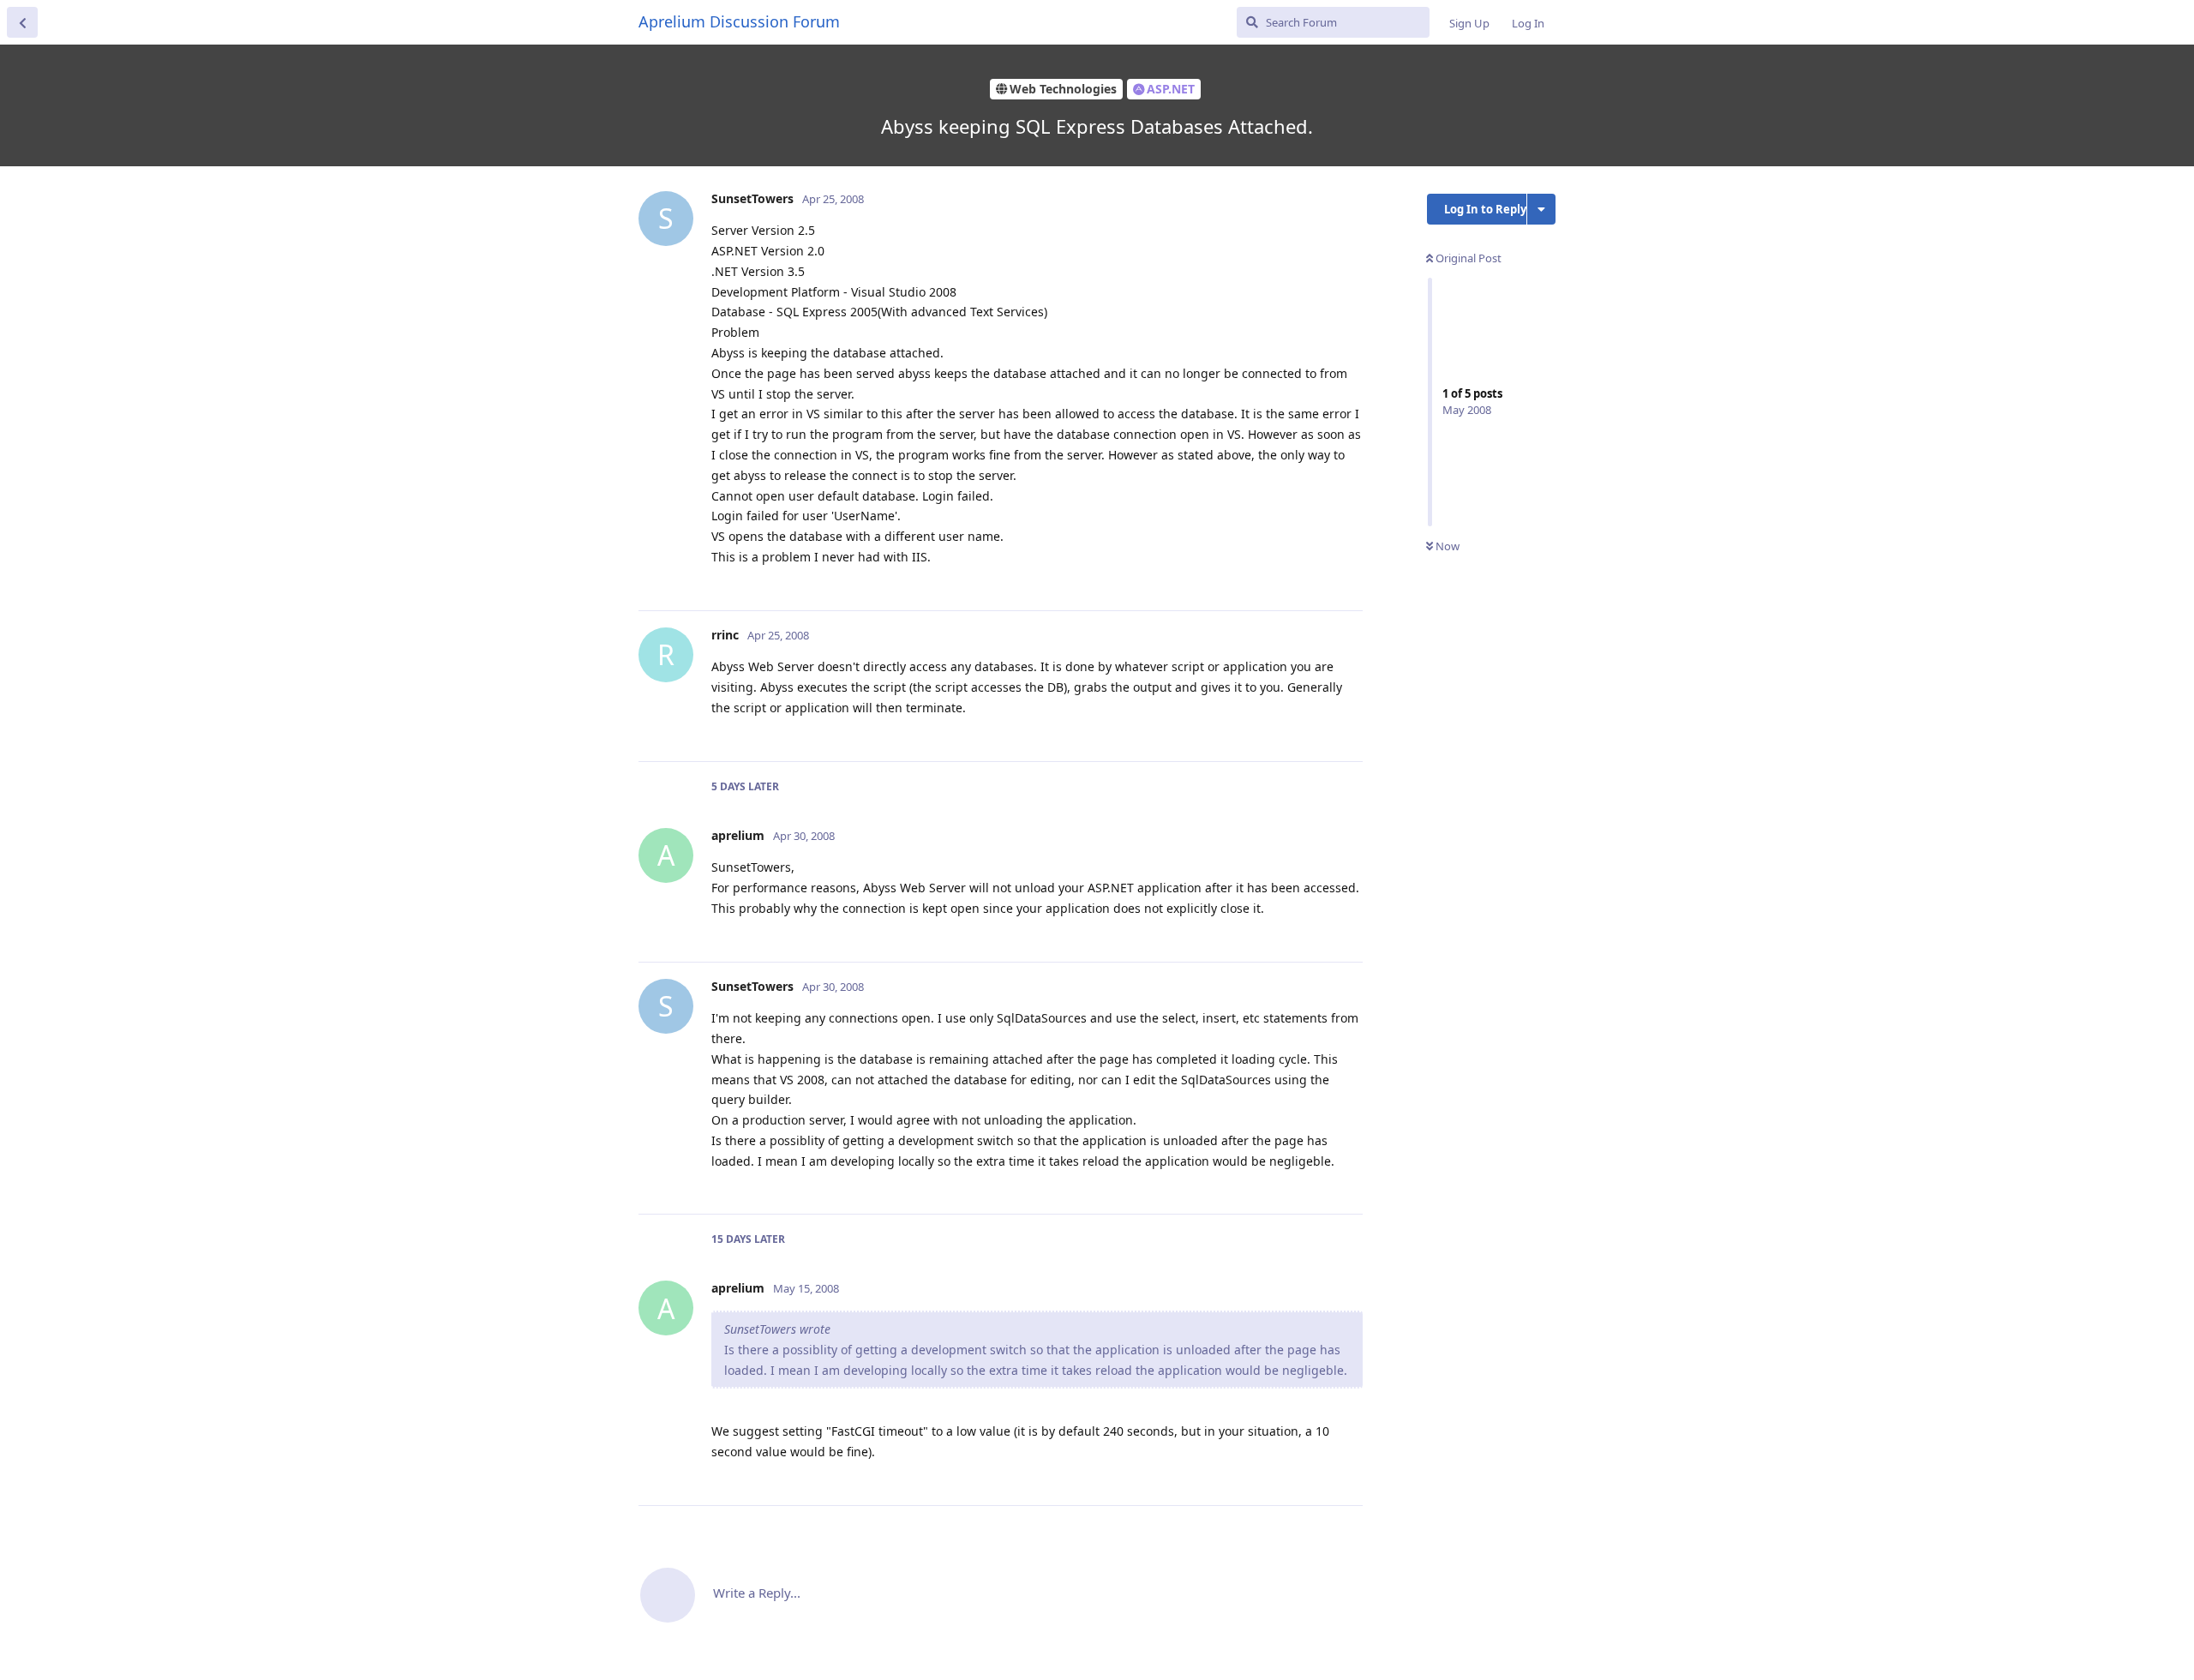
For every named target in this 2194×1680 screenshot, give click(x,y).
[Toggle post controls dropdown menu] (1347, 579)
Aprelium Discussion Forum (739, 21)
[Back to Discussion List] (22, 22)
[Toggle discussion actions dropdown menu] (1541, 209)
